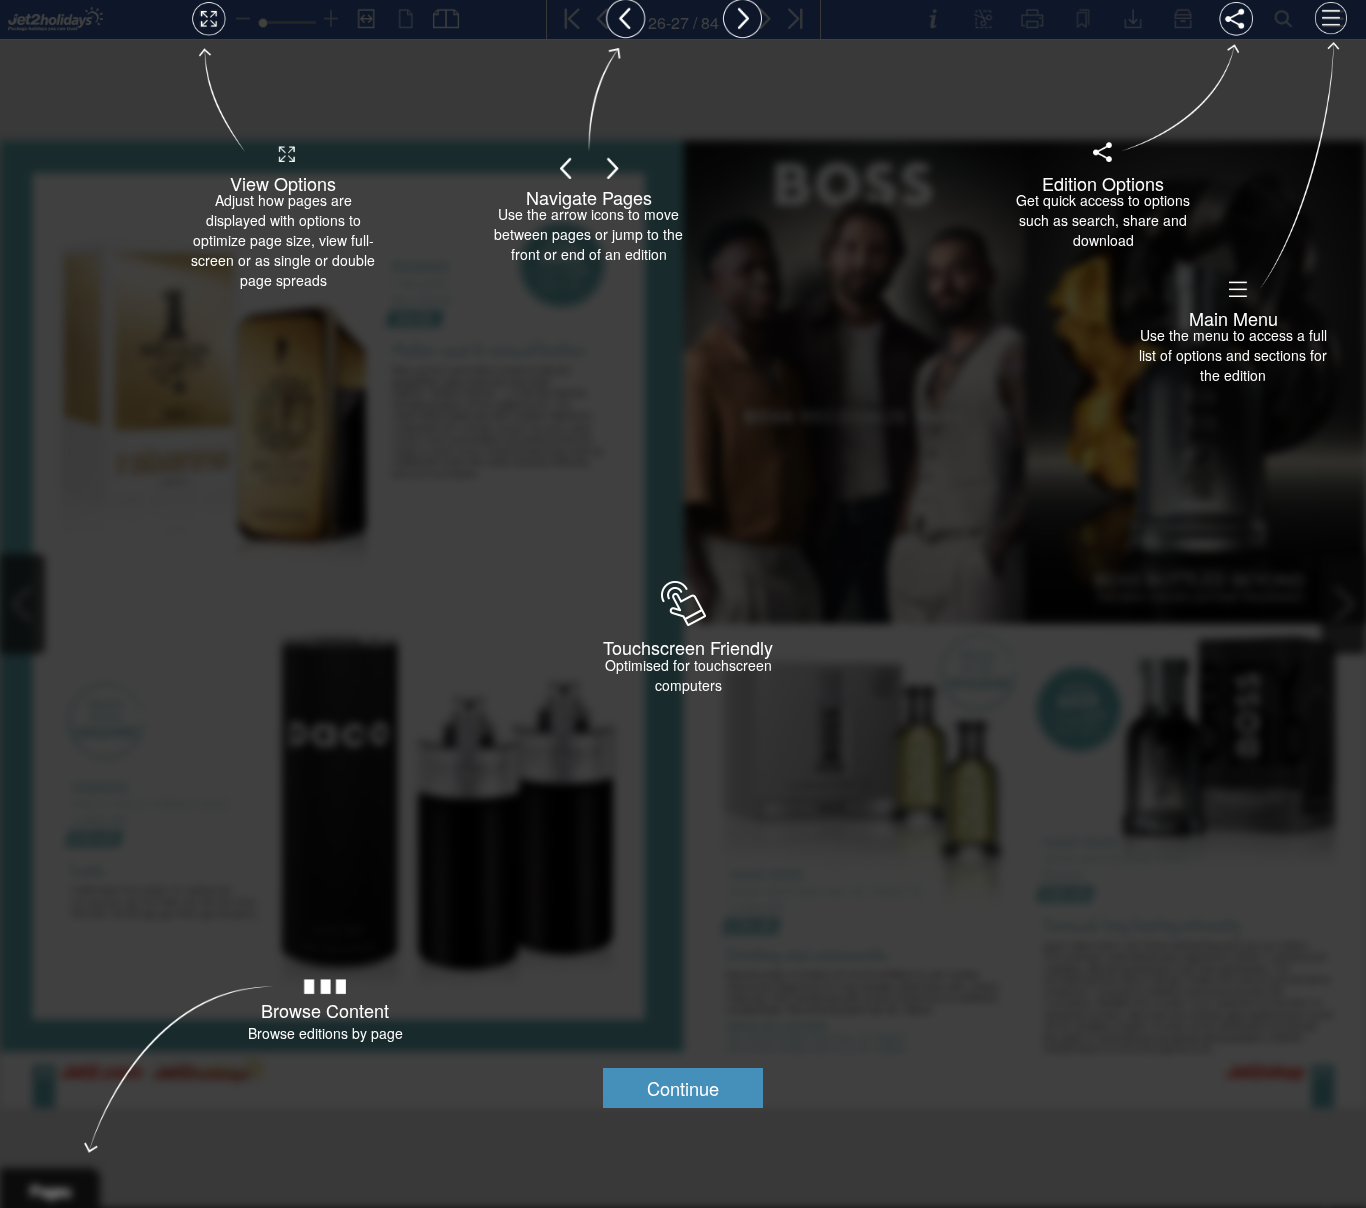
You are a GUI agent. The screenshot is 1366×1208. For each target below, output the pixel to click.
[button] (683, 1088)
